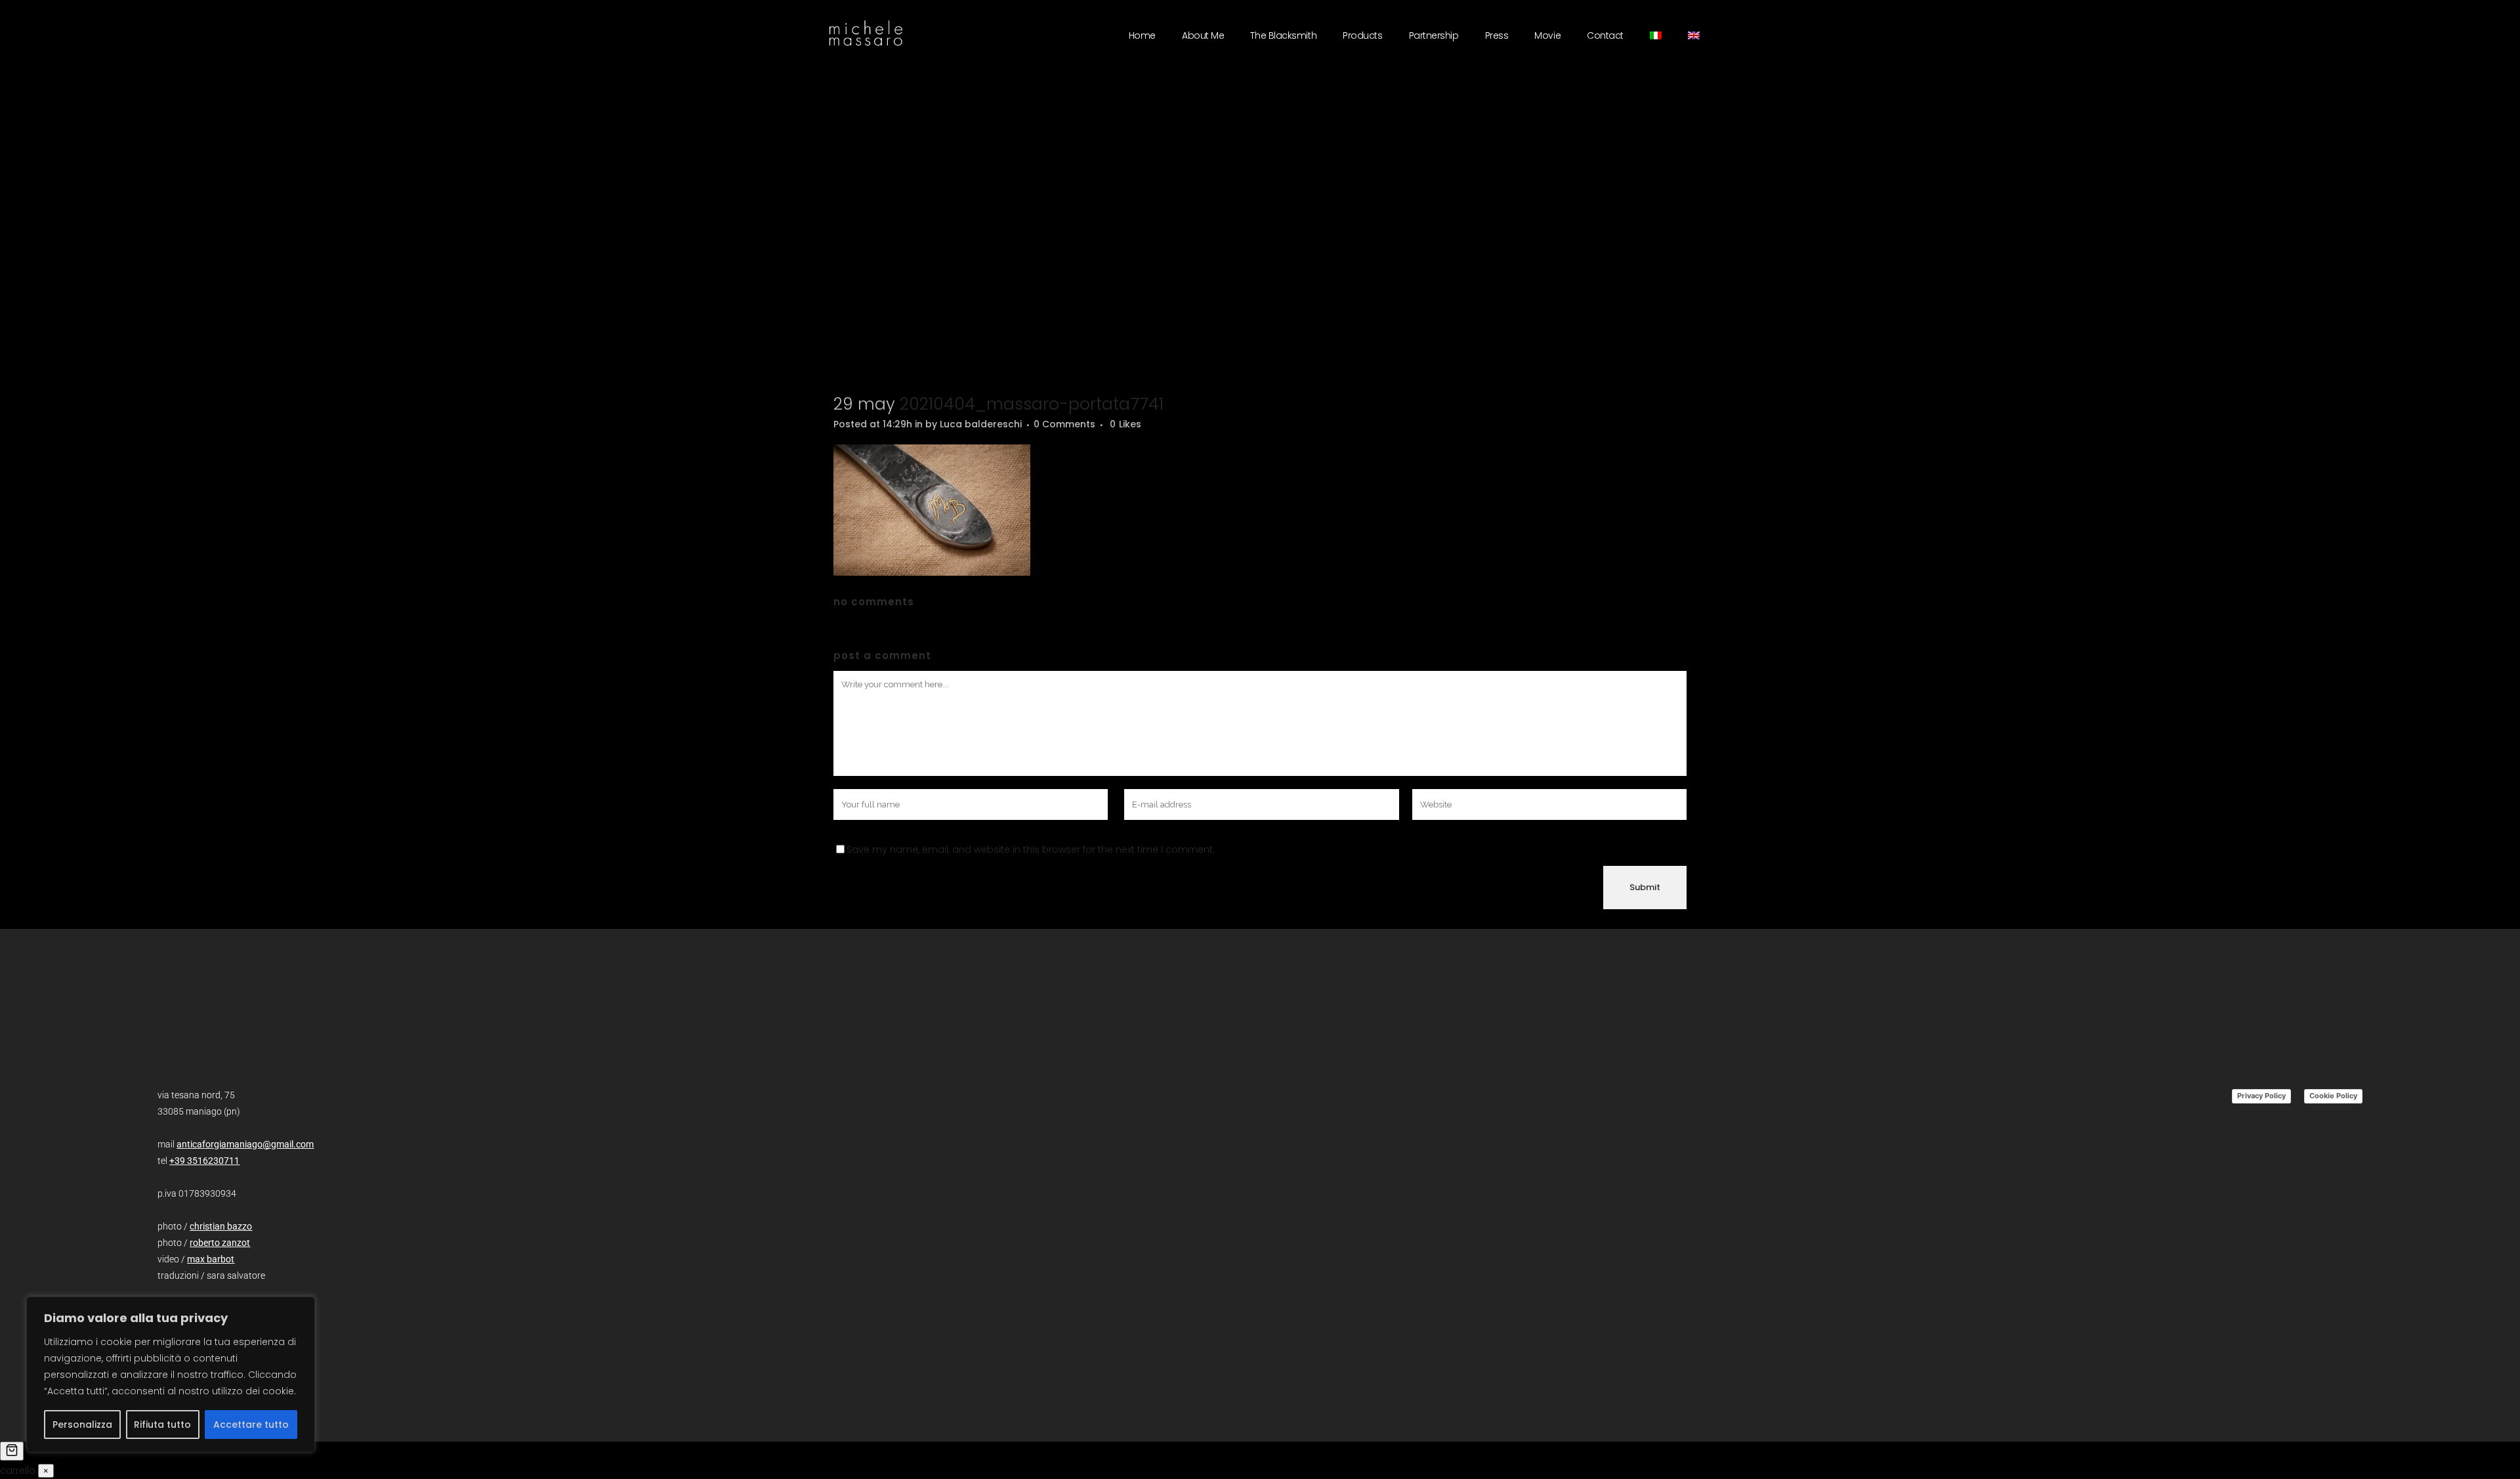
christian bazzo (221, 1226)
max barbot (211, 1259)
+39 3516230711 (204, 1161)
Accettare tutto (251, 1425)
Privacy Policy (2261, 1096)
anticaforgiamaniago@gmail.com (245, 1144)
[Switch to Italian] (1656, 35)
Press (1497, 35)
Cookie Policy (2333, 1096)
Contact (1605, 35)
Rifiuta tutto (162, 1425)
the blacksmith (1283, 35)
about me (1203, 35)
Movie (1547, 35)
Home (1142, 35)
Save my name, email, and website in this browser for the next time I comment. (1031, 849)
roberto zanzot (220, 1243)
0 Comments (1064, 424)
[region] (171, 1375)
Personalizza (82, 1425)
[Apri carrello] (12, 1451)
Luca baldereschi (981, 424)
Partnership (1434, 35)
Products (1362, 35)
